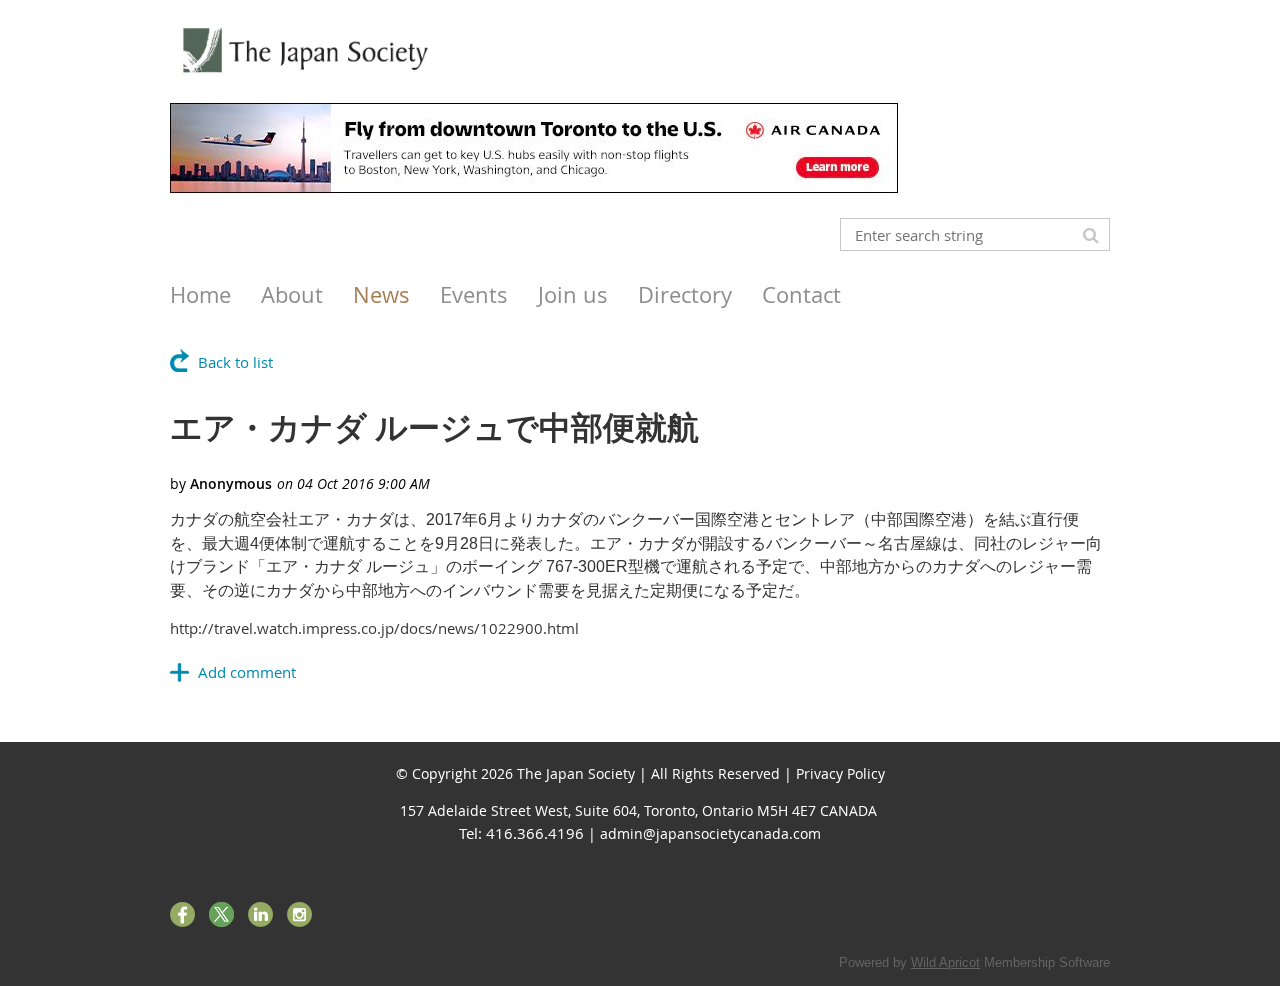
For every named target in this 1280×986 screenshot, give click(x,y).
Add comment (247, 672)
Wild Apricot (945, 962)
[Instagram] (299, 914)
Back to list (235, 362)
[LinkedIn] (260, 914)
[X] (221, 914)
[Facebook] (182, 914)
